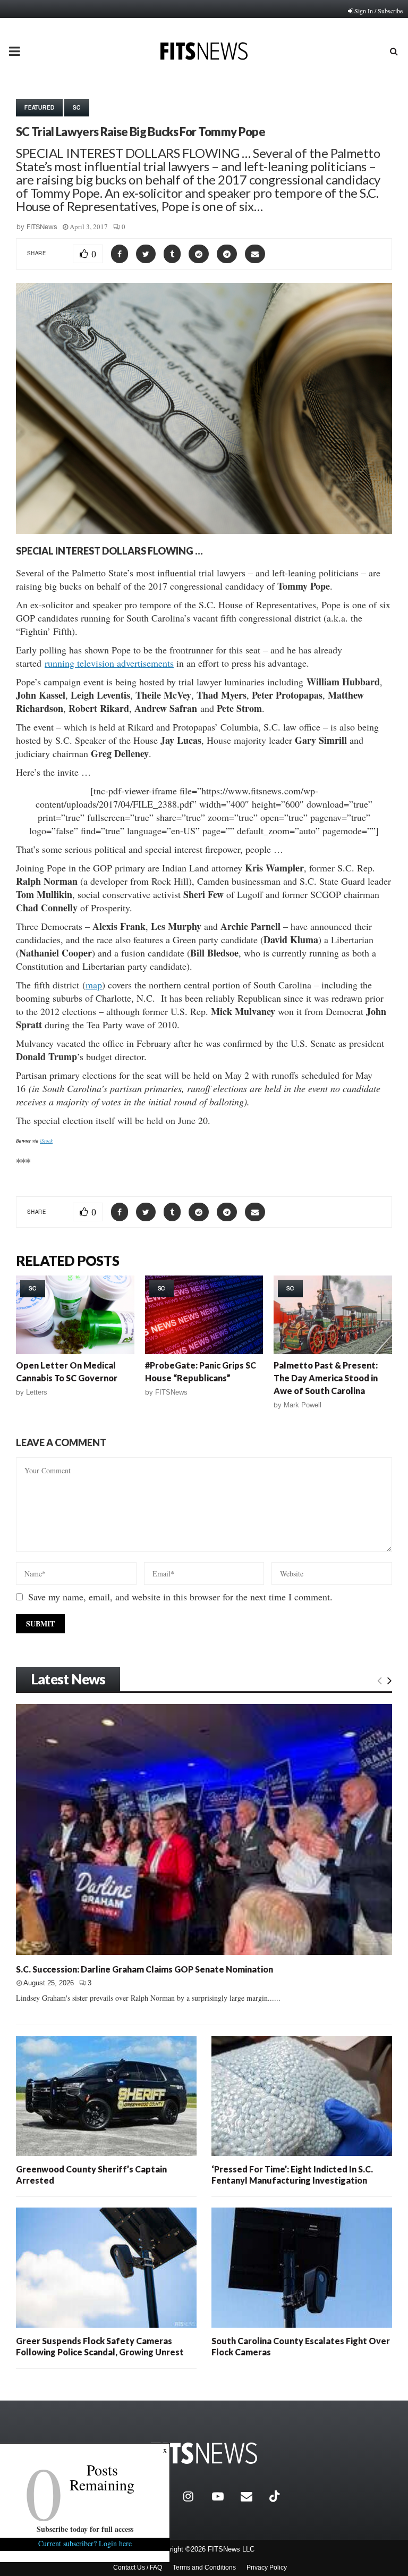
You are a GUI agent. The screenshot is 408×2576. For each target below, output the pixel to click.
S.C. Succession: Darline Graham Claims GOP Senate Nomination (144, 1969)
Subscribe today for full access (85, 2529)
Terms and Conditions (204, 2567)
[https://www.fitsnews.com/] (204, 2453)
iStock (46, 1140)
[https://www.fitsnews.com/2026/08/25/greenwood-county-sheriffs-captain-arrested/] (106, 2096)
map (94, 985)
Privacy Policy (267, 2567)
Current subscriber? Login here (85, 2543)
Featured (39, 107)
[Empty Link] (380, 1680)
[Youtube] (224, 2496)
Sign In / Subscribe (379, 11)
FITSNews (42, 227)
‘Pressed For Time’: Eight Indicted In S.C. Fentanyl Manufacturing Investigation (292, 2174)
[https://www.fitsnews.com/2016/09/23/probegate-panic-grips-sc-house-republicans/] (204, 1315)
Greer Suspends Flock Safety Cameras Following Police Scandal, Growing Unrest (100, 2346)
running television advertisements (109, 663)
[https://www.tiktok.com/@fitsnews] (276, 2496)
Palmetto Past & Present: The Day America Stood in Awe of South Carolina (326, 1378)
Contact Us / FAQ (138, 2567)
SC (77, 107)
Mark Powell (303, 1405)
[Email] (252, 2496)
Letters (37, 1392)
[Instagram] (195, 2496)
